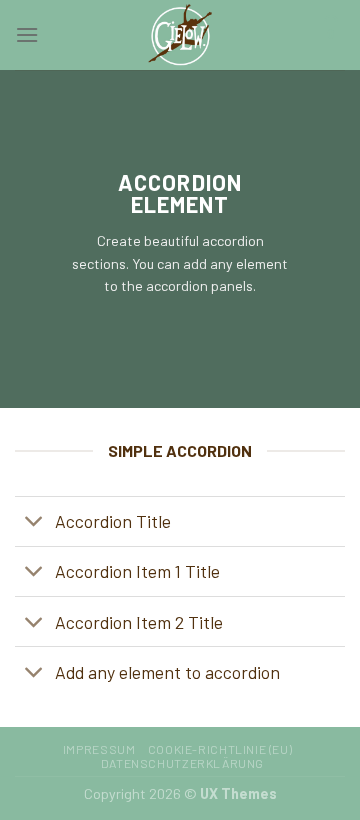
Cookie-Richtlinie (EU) (220, 749)
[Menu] (27, 34)
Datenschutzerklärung (182, 763)
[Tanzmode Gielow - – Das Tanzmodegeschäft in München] (180, 35)
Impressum (99, 749)
